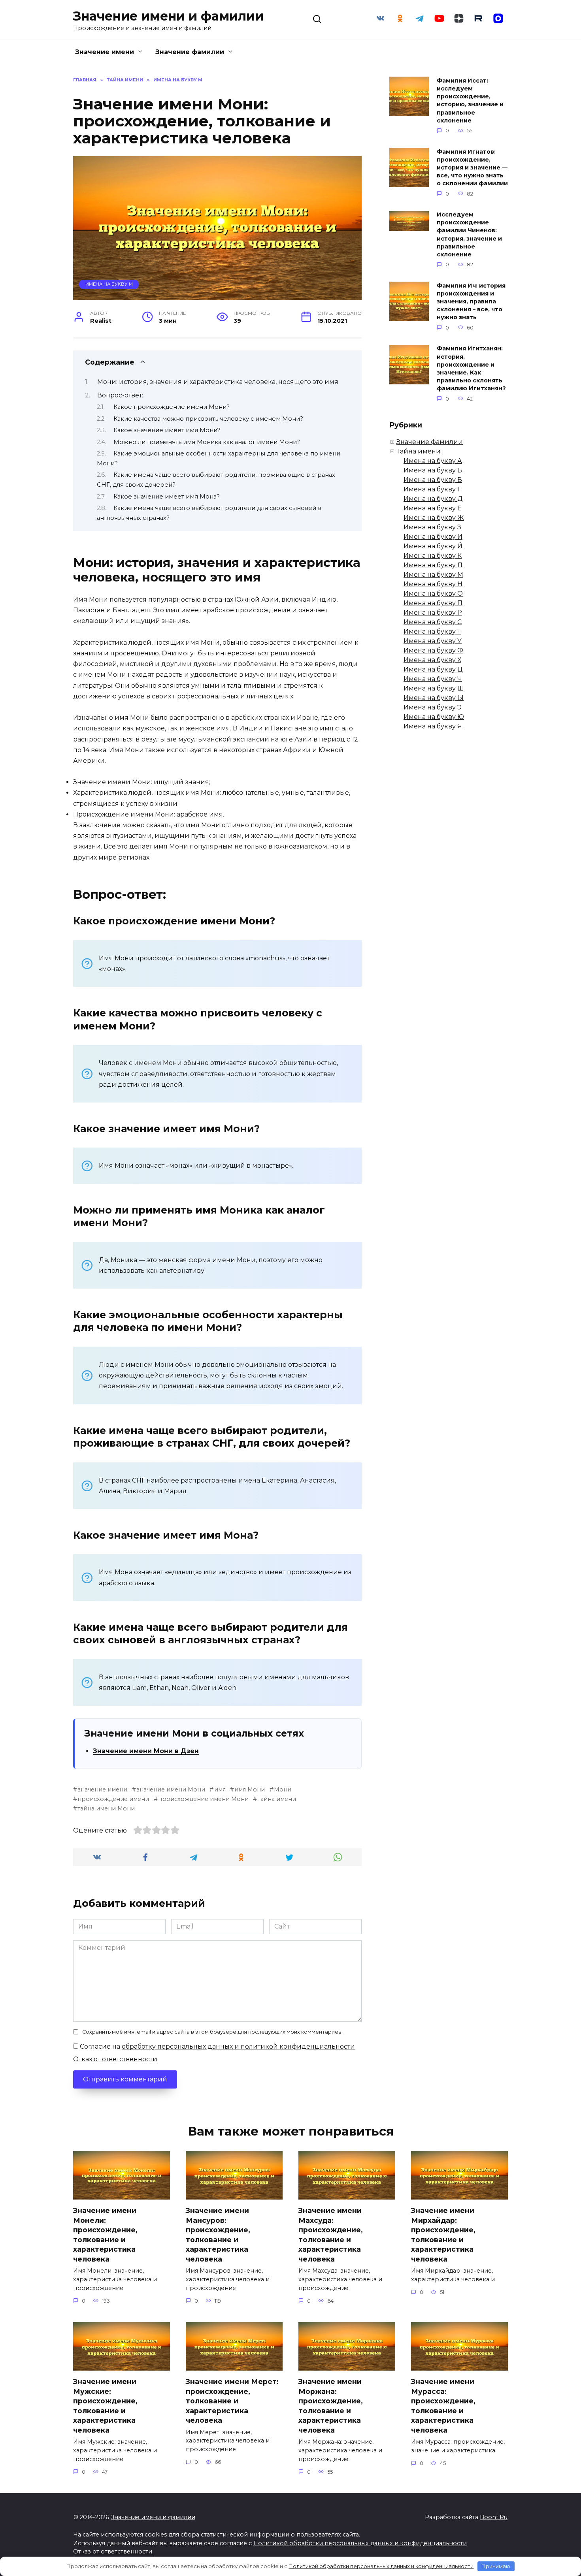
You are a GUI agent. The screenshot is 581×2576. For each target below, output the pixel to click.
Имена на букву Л (433, 565)
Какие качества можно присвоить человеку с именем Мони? (208, 419)
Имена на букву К (433, 556)
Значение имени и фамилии (168, 16)
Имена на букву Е (433, 508)
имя (220, 1789)
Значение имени (105, 52)
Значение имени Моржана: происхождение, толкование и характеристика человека (331, 2406)
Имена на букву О (433, 594)
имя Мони (250, 1789)
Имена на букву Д (433, 499)
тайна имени (277, 1799)
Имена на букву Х (432, 660)
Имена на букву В (433, 480)
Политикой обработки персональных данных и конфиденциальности (360, 2543)
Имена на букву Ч (433, 679)
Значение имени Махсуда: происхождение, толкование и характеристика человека (331, 2235)
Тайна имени (419, 451)
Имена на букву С (433, 622)
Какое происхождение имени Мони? (172, 407)
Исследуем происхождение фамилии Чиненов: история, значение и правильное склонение (469, 235)
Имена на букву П (433, 603)
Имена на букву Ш (434, 688)
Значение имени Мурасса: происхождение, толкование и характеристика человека (443, 2406)
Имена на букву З (432, 527)
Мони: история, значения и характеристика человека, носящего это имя (218, 382)
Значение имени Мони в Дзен (146, 1751)
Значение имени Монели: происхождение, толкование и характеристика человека (105, 2235)
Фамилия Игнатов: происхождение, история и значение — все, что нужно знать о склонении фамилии (472, 168)
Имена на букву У (433, 641)
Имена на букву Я (433, 726)
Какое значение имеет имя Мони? (167, 430)
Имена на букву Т (432, 631)
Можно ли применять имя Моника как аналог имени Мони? (207, 442)
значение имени (102, 1789)
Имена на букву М (109, 284)
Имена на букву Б (433, 470)
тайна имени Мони (106, 1808)
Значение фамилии (190, 52)
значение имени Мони (171, 1789)
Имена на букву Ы (434, 698)
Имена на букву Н (433, 584)
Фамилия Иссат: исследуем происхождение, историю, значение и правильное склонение (470, 101)
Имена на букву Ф (433, 650)
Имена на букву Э (433, 707)
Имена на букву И (433, 537)
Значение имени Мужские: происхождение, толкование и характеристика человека (105, 2406)
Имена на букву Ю (434, 717)
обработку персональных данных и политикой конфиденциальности (238, 2046)
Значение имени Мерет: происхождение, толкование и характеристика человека (232, 2401)
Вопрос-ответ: (120, 395)
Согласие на (217, 2046)
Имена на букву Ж (434, 518)
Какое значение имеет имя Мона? (167, 497)
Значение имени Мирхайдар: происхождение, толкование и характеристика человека (443, 2235)
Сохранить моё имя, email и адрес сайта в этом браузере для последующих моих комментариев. (212, 2032)
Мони (283, 1789)
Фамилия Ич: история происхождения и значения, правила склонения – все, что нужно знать (471, 302)
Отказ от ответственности (115, 2059)
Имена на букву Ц (433, 669)
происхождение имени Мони (203, 1799)
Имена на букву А (433, 461)
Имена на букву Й (433, 546)
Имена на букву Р (433, 612)
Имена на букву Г (432, 489)
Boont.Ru (494, 2517)
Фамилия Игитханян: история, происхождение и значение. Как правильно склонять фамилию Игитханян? (471, 369)
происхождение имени (113, 1799)
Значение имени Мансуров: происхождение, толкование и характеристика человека (218, 2235)
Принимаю (496, 2566)
